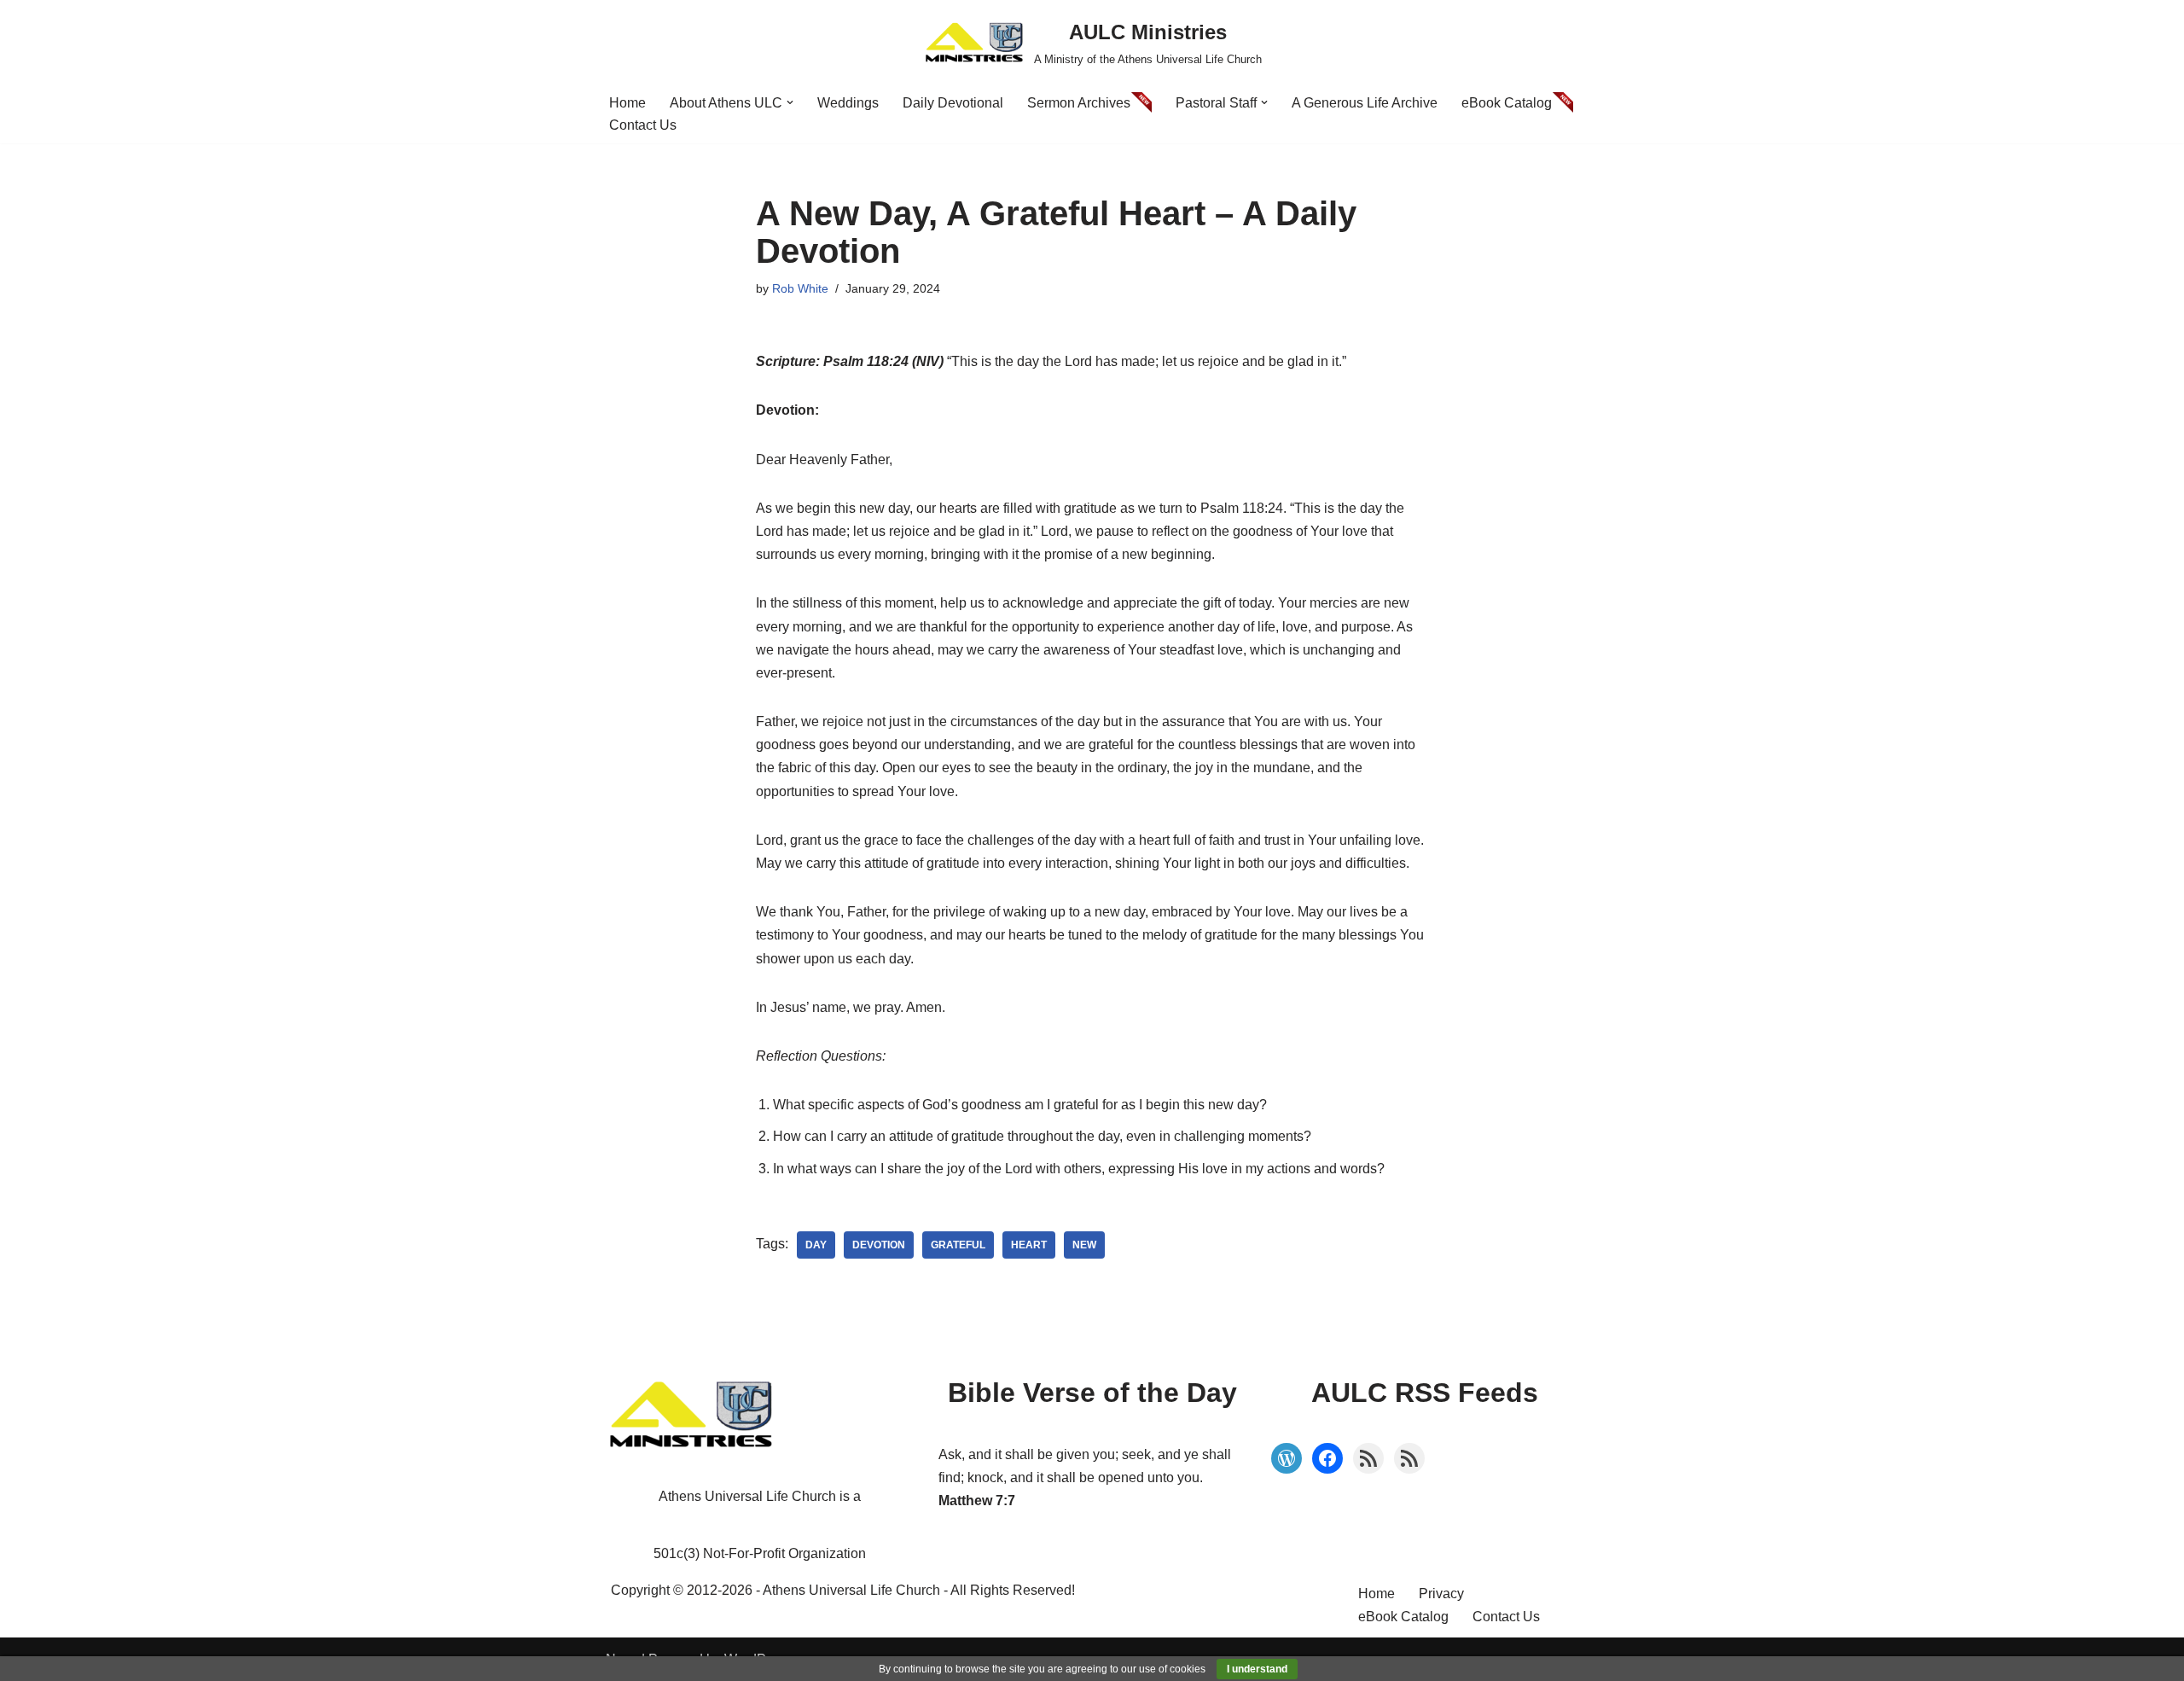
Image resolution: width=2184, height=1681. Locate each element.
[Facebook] (1327, 1458)
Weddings (848, 103)
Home (627, 103)
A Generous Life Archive (1365, 103)
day (816, 1245)
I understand (1257, 1669)
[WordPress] (1287, 1458)
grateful (958, 1245)
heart (1029, 1245)
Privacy (1441, 1594)
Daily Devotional (953, 103)
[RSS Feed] (1368, 1458)
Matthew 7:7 (977, 1501)
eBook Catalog (1507, 103)
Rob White (800, 288)
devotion (879, 1245)
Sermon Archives (1079, 103)
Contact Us (643, 125)
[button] (790, 102)
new (1084, 1245)
